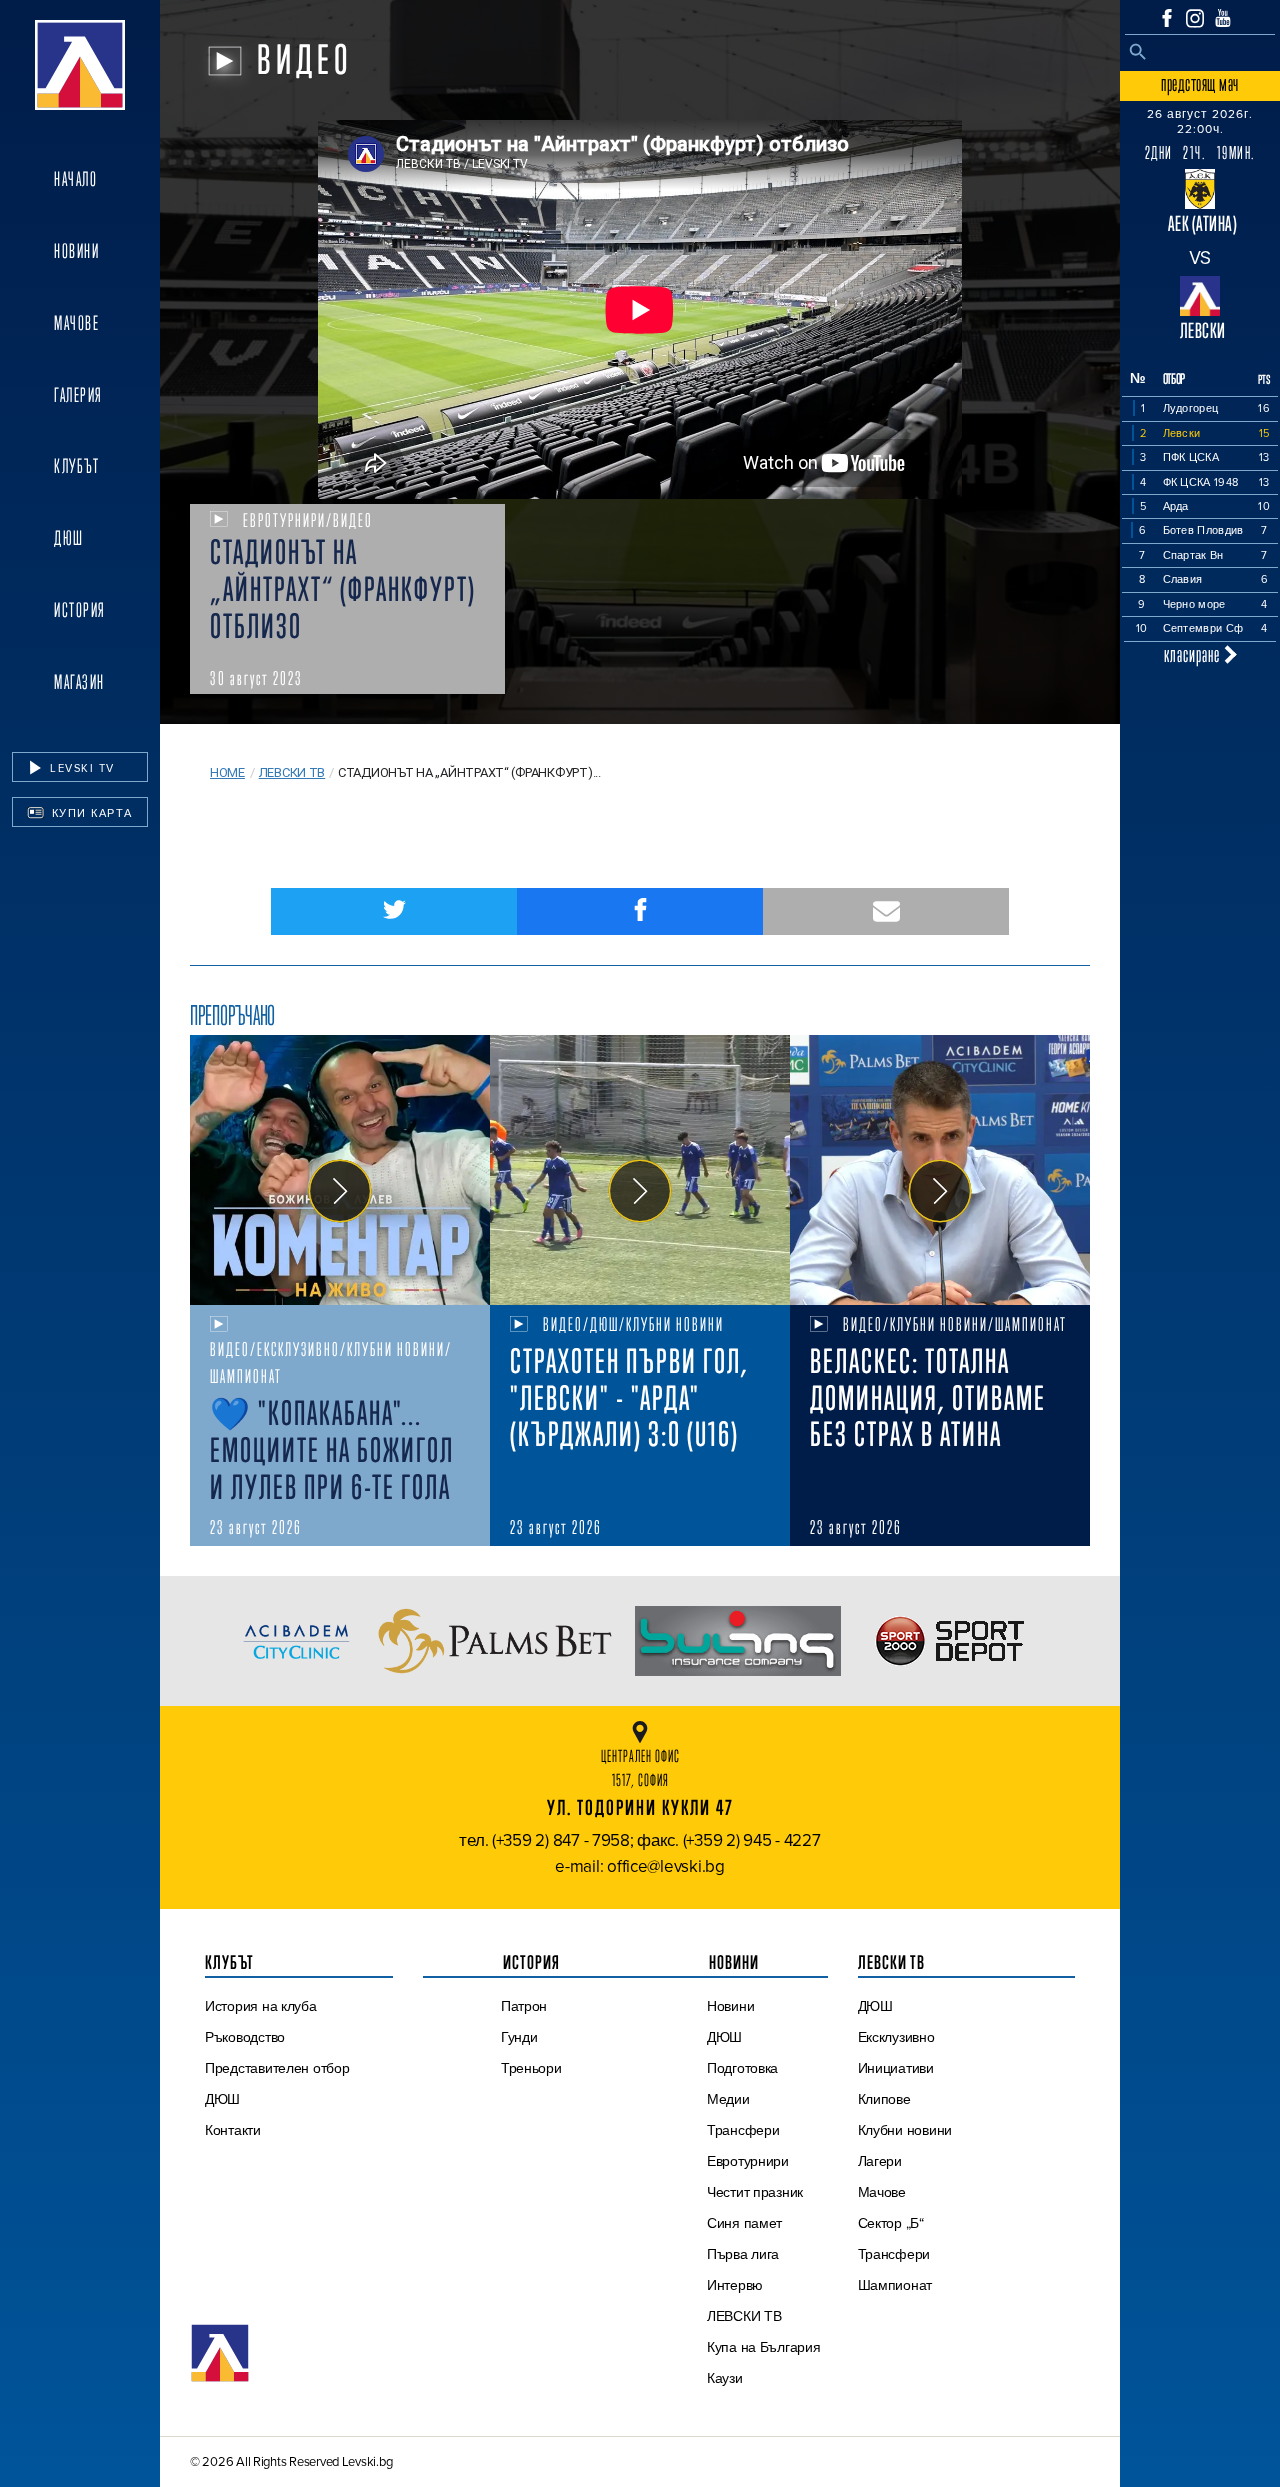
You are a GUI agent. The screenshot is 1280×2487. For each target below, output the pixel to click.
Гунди (519, 2037)
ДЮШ (69, 538)
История (80, 610)
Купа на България (764, 2347)
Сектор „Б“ (891, 2223)
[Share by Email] (886, 911)
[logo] (80, 65)
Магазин (79, 682)
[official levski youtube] (1223, 18)
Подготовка (742, 2068)
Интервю (735, 2285)
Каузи (725, 2378)
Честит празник (755, 2192)
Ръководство (245, 2037)
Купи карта (90, 813)
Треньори (531, 2068)
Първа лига (743, 2254)
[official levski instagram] (1195, 18)
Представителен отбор (277, 2068)
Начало (75, 179)
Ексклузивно (896, 2037)
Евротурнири (748, 2161)
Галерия (78, 395)
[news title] (340, 1170)
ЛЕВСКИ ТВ (744, 2316)
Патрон (524, 2006)
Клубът (76, 466)
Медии (728, 2099)
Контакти (233, 2130)
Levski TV (80, 768)
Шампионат (895, 2285)
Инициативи (896, 2068)
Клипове (884, 2099)
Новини (76, 251)
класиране (1194, 654)
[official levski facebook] (1167, 18)
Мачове (76, 323)
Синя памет (744, 2223)
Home (227, 772)
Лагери (880, 2161)
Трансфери (743, 2130)
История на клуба (261, 2006)
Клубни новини (905, 2130)
